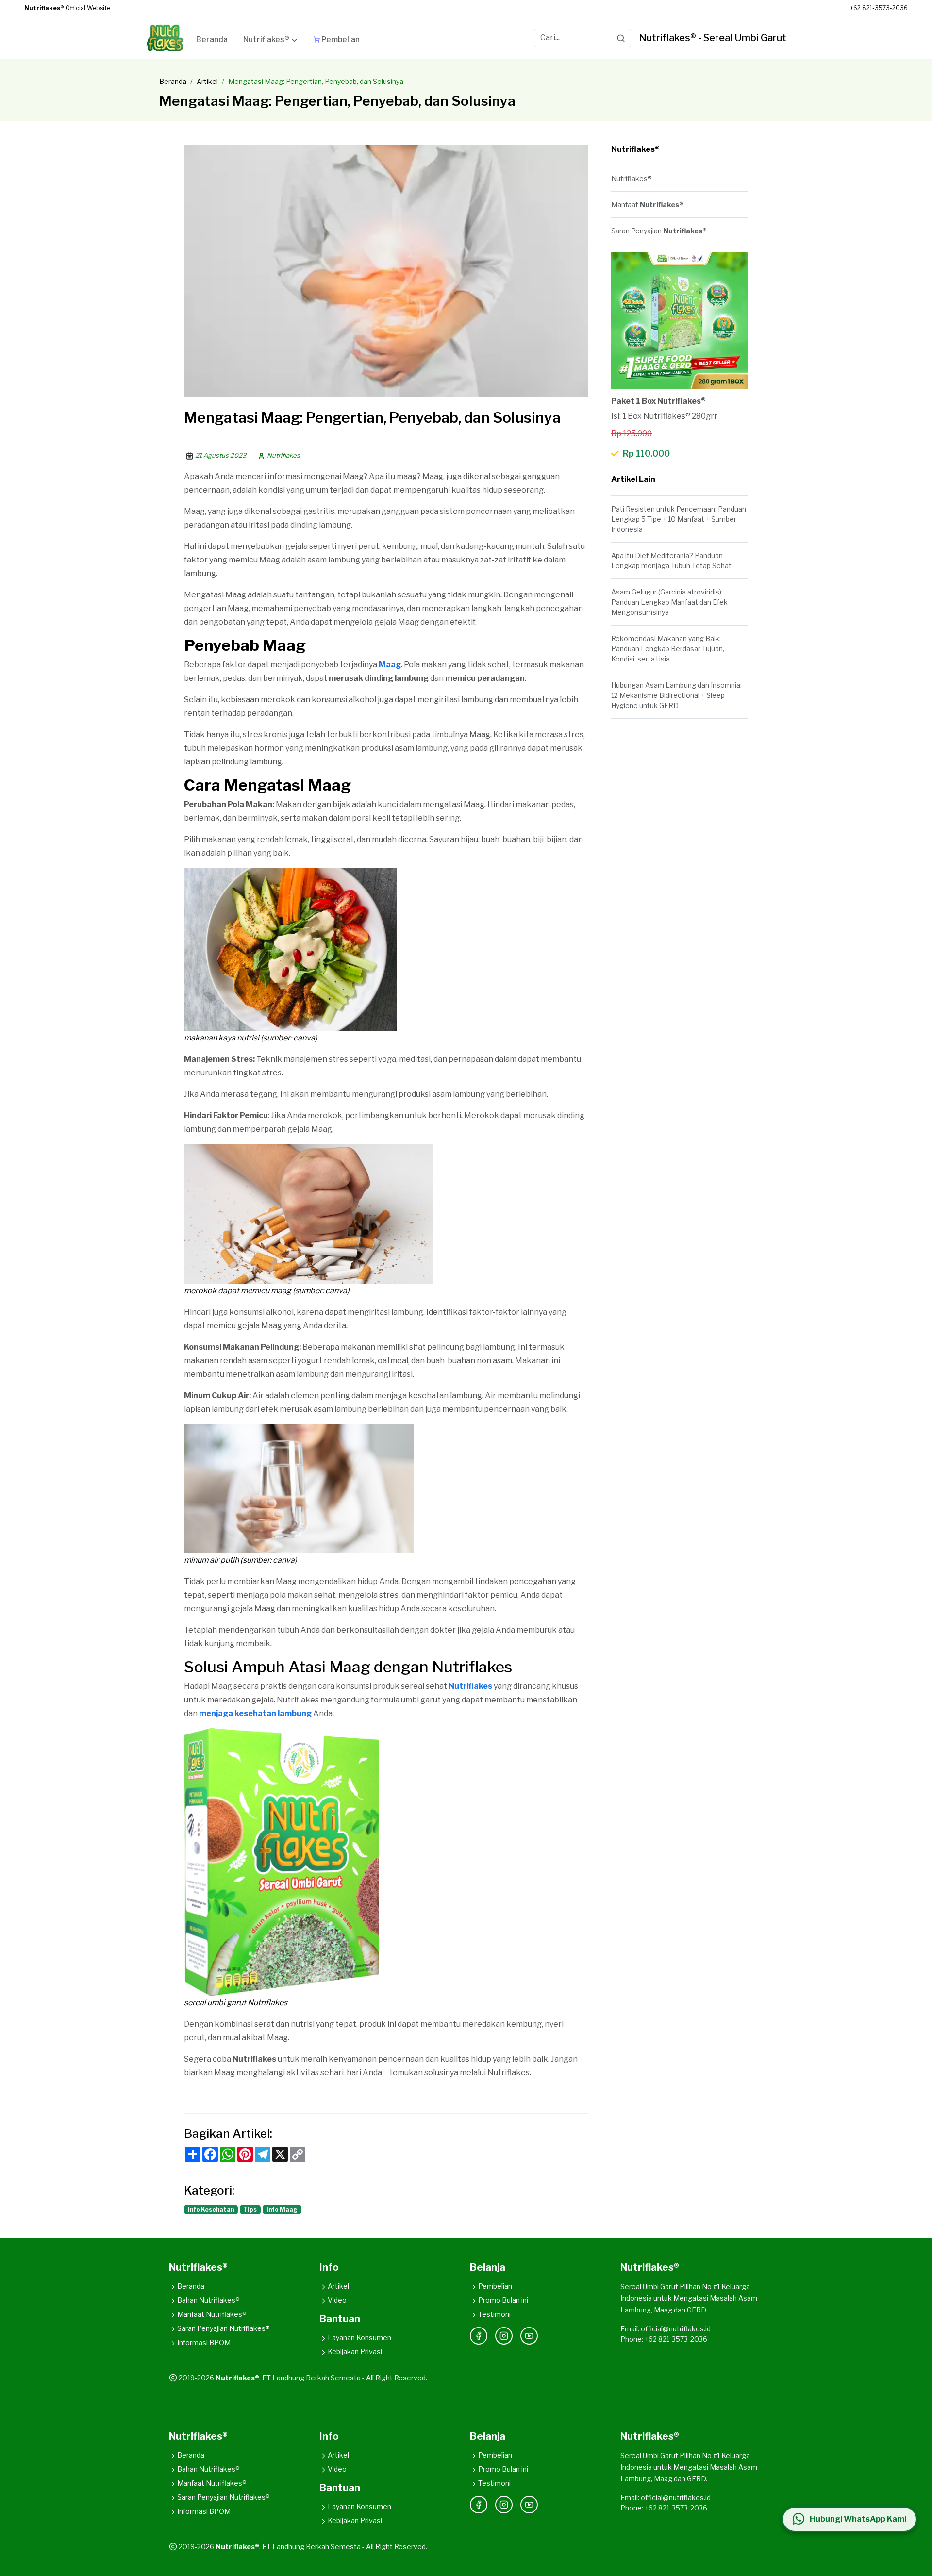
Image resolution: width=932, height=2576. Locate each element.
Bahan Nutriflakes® (208, 2300)
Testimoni (494, 2314)
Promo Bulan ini (503, 2300)
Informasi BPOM (204, 2342)
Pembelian (495, 2286)
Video (337, 2300)
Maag (390, 665)
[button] (271, 41)
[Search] (621, 38)
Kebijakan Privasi (355, 2352)
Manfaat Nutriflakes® (212, 2314)
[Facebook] (479, 2336)
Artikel (207, 81)
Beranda (173, 81)
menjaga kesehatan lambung (255, 1713)
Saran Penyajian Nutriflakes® (224, 2328)
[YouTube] (529, 2336)
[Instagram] (504, 2336)
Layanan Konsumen (359, 2337)
